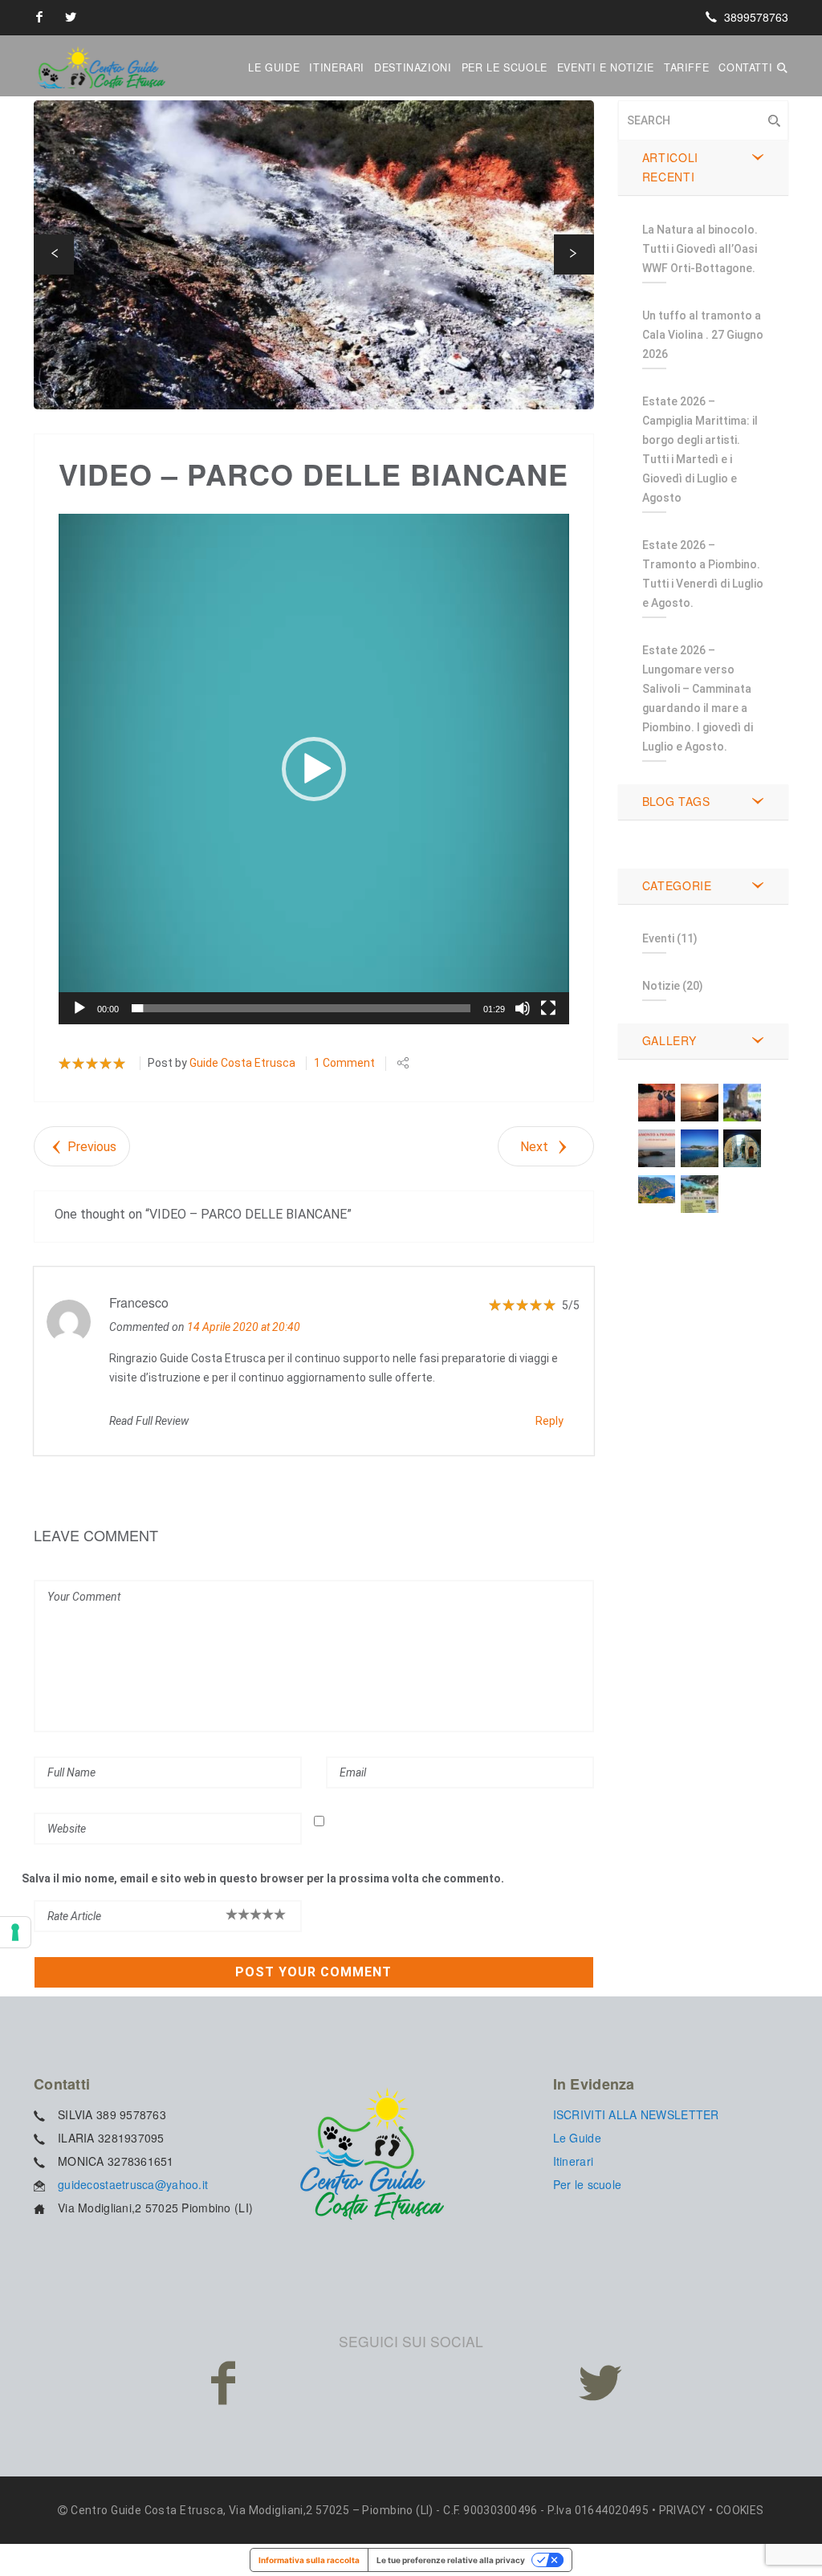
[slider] (301, 1008)
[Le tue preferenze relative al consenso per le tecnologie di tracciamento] (15, 1932)
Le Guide (274, 67)
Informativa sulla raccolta (309, 2560)
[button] (54, 254)
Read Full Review (149, 1421)
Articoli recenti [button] (671, 167)
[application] (314, 769)
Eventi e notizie (606, 67)
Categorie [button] (677, 885)
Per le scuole (505, 67)
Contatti (745, 67)
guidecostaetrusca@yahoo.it (133, 2184)
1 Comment (344, 1063)
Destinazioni (413, 67)
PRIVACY (683, 2510)
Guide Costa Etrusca (242, 1063)
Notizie (661, 986)
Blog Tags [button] (676, 801)
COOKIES (740, 2510)
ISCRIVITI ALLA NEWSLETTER (636, 2114)
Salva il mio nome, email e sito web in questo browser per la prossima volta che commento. (263, 1878)
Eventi (658, 938)
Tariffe (686, 67)
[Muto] (523, 1008)
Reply (549, 1421)
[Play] (79, 1008)
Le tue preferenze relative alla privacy (451, 2560)
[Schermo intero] (548, 1008)
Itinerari (337, 67)
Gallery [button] (669, 1040)
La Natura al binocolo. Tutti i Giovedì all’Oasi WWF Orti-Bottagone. (700, 249)
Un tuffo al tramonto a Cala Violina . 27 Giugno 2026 (703, 335)
